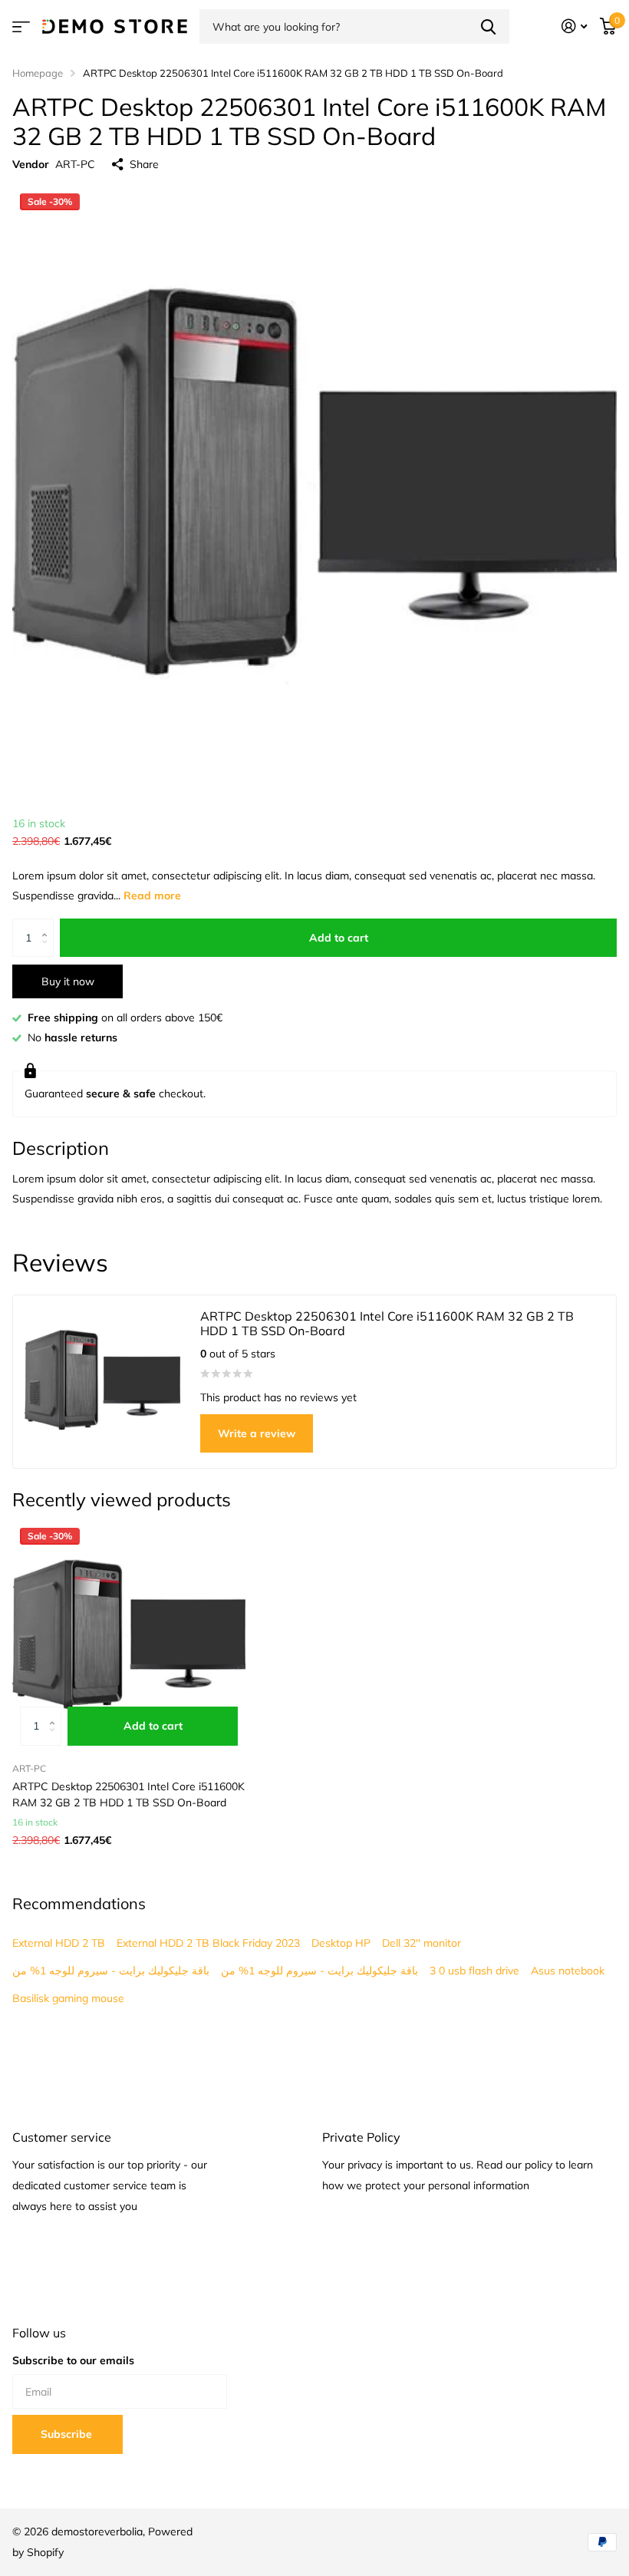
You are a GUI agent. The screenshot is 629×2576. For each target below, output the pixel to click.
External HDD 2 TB (59, 1943)
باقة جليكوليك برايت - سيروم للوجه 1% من (111, 1971)
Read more (152, 895)
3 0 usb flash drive (474, 1971)
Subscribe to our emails (73, 2360)
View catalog (21, 26)
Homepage (38, 73)
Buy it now (68, 981)
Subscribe (68, 2434)
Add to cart (339, 938)
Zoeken (488, 26)
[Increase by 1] (48, 924)
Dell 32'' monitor (422, 1943)
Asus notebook (568, 1971)
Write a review (257, 1433)
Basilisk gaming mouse (68, 1998)
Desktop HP (341, 1943)
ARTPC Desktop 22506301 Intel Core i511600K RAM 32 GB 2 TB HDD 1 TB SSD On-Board (128, 1794)
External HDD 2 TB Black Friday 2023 (208, 1943)
